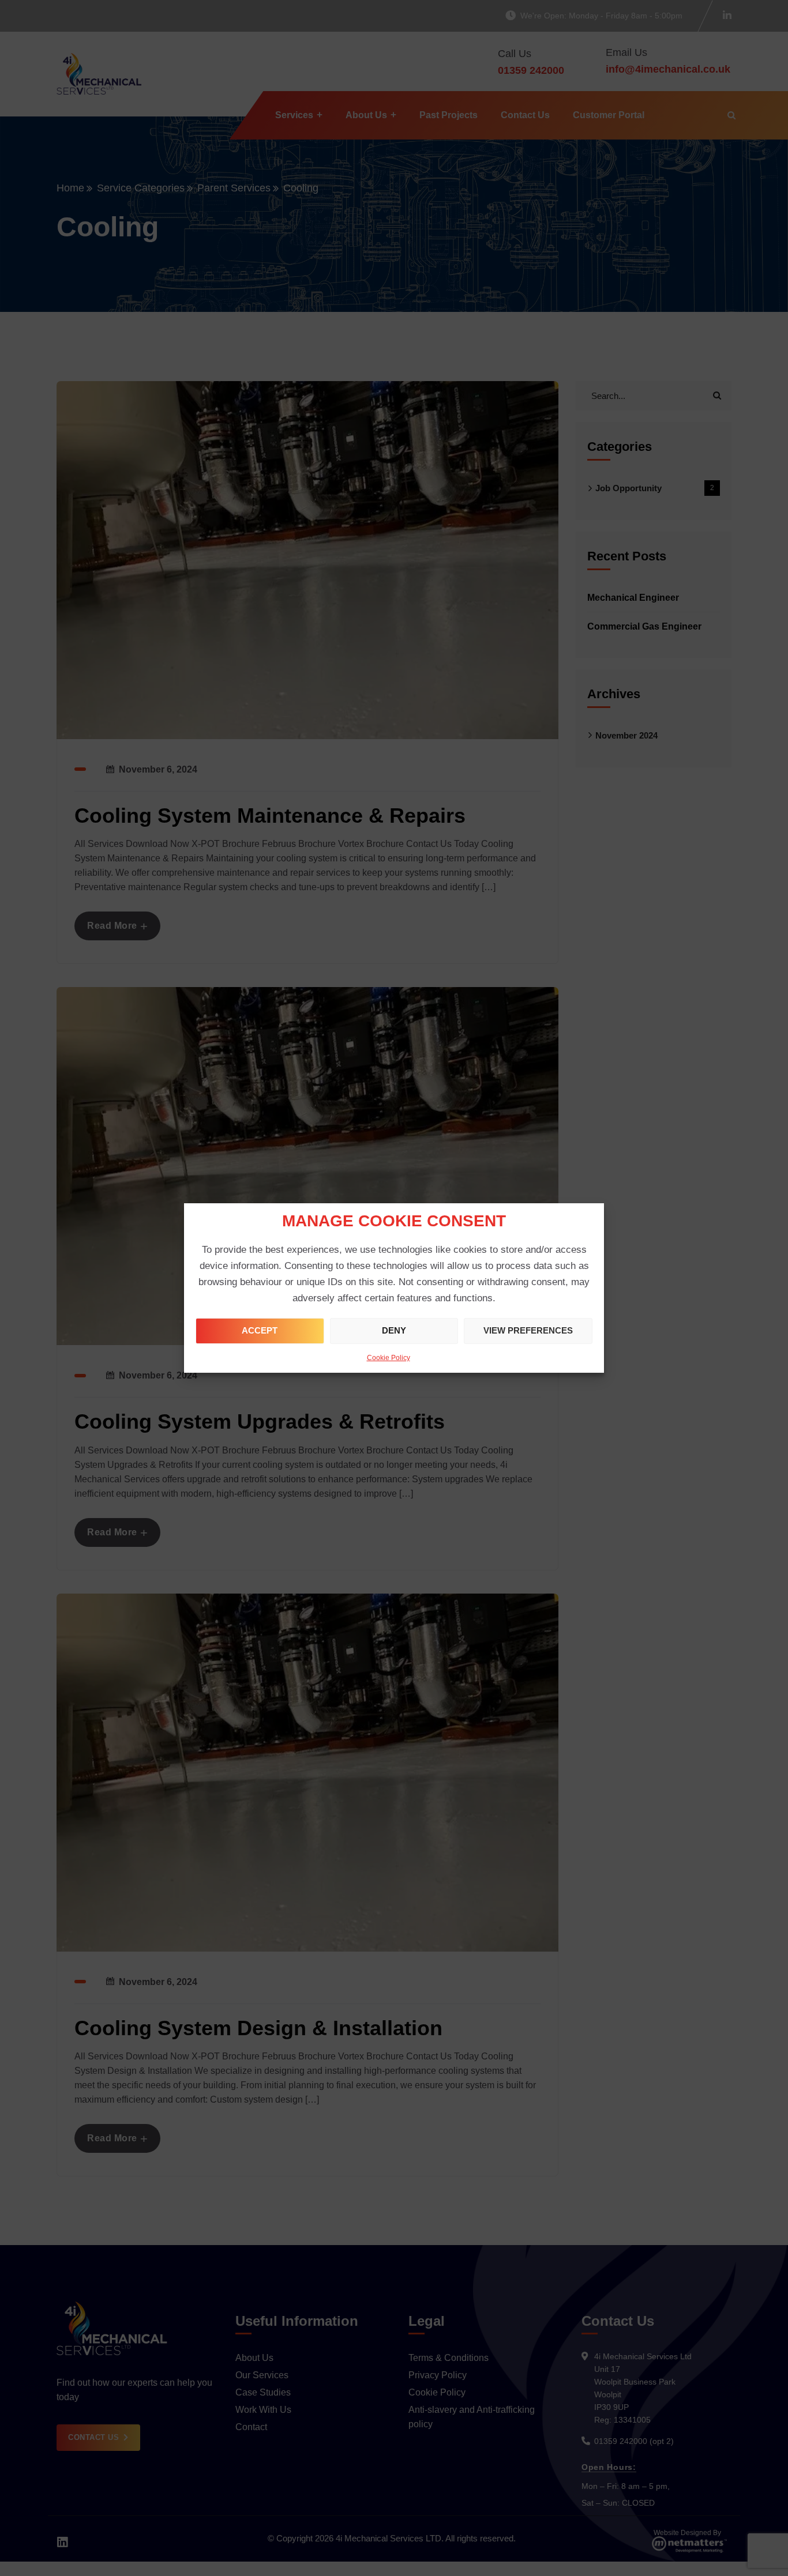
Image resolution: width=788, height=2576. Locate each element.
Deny (394, 1330)
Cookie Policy (389, 1358)
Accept (260, 1330)
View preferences (528, 1330)
